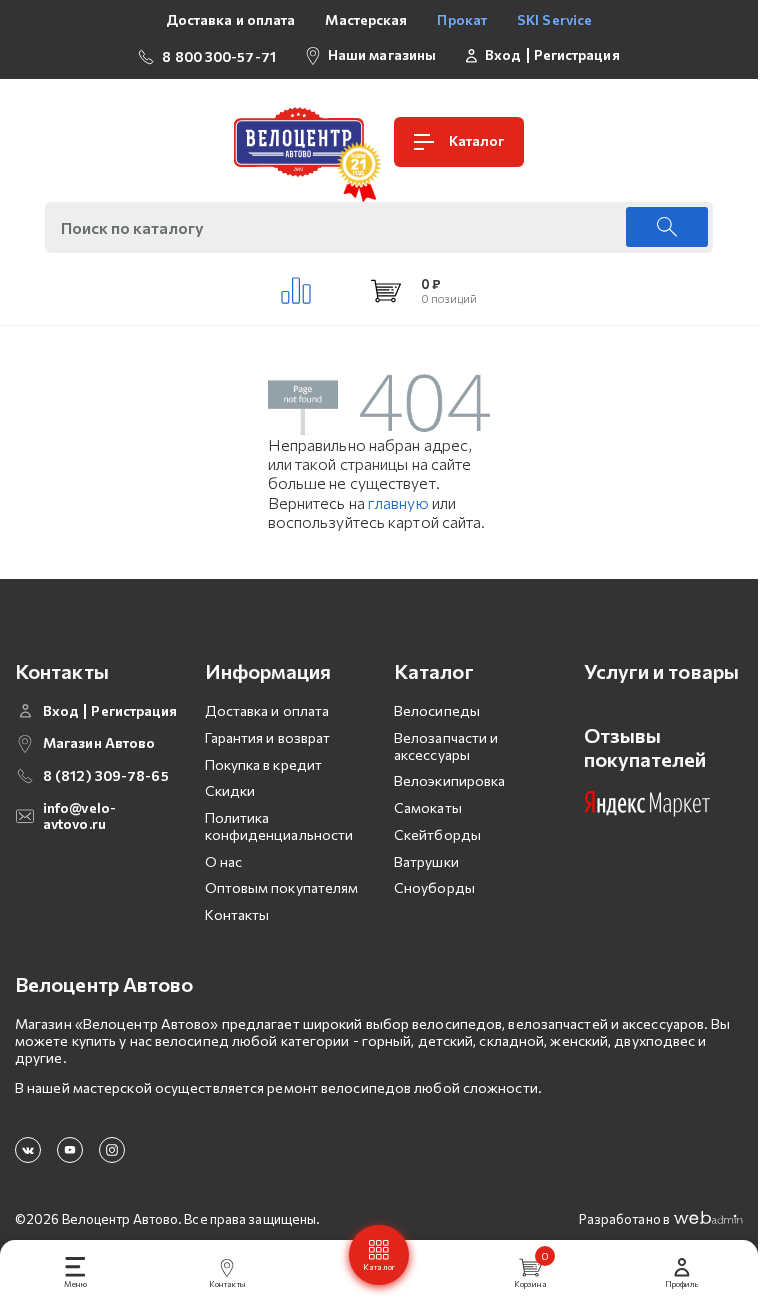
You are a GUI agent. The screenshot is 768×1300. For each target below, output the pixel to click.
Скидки (230, 790)
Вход (503, 55)
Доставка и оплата (231, 19)
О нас (224, 861)
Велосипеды (437, 710)
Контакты (237, 914)
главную (398, 502)
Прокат (462, 19)
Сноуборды (434, 887)
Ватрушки (426, 861)
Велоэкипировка (449, 780)
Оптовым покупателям (282, 887)
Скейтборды (437, 834)
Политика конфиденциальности (279, 826)
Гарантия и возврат (268, 737)
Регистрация (577, 55)
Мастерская (366, 19)
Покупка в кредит (264, 764)
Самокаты (428, 807)
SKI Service (554, 19)
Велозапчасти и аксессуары (446, 746)
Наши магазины (382, 54)
